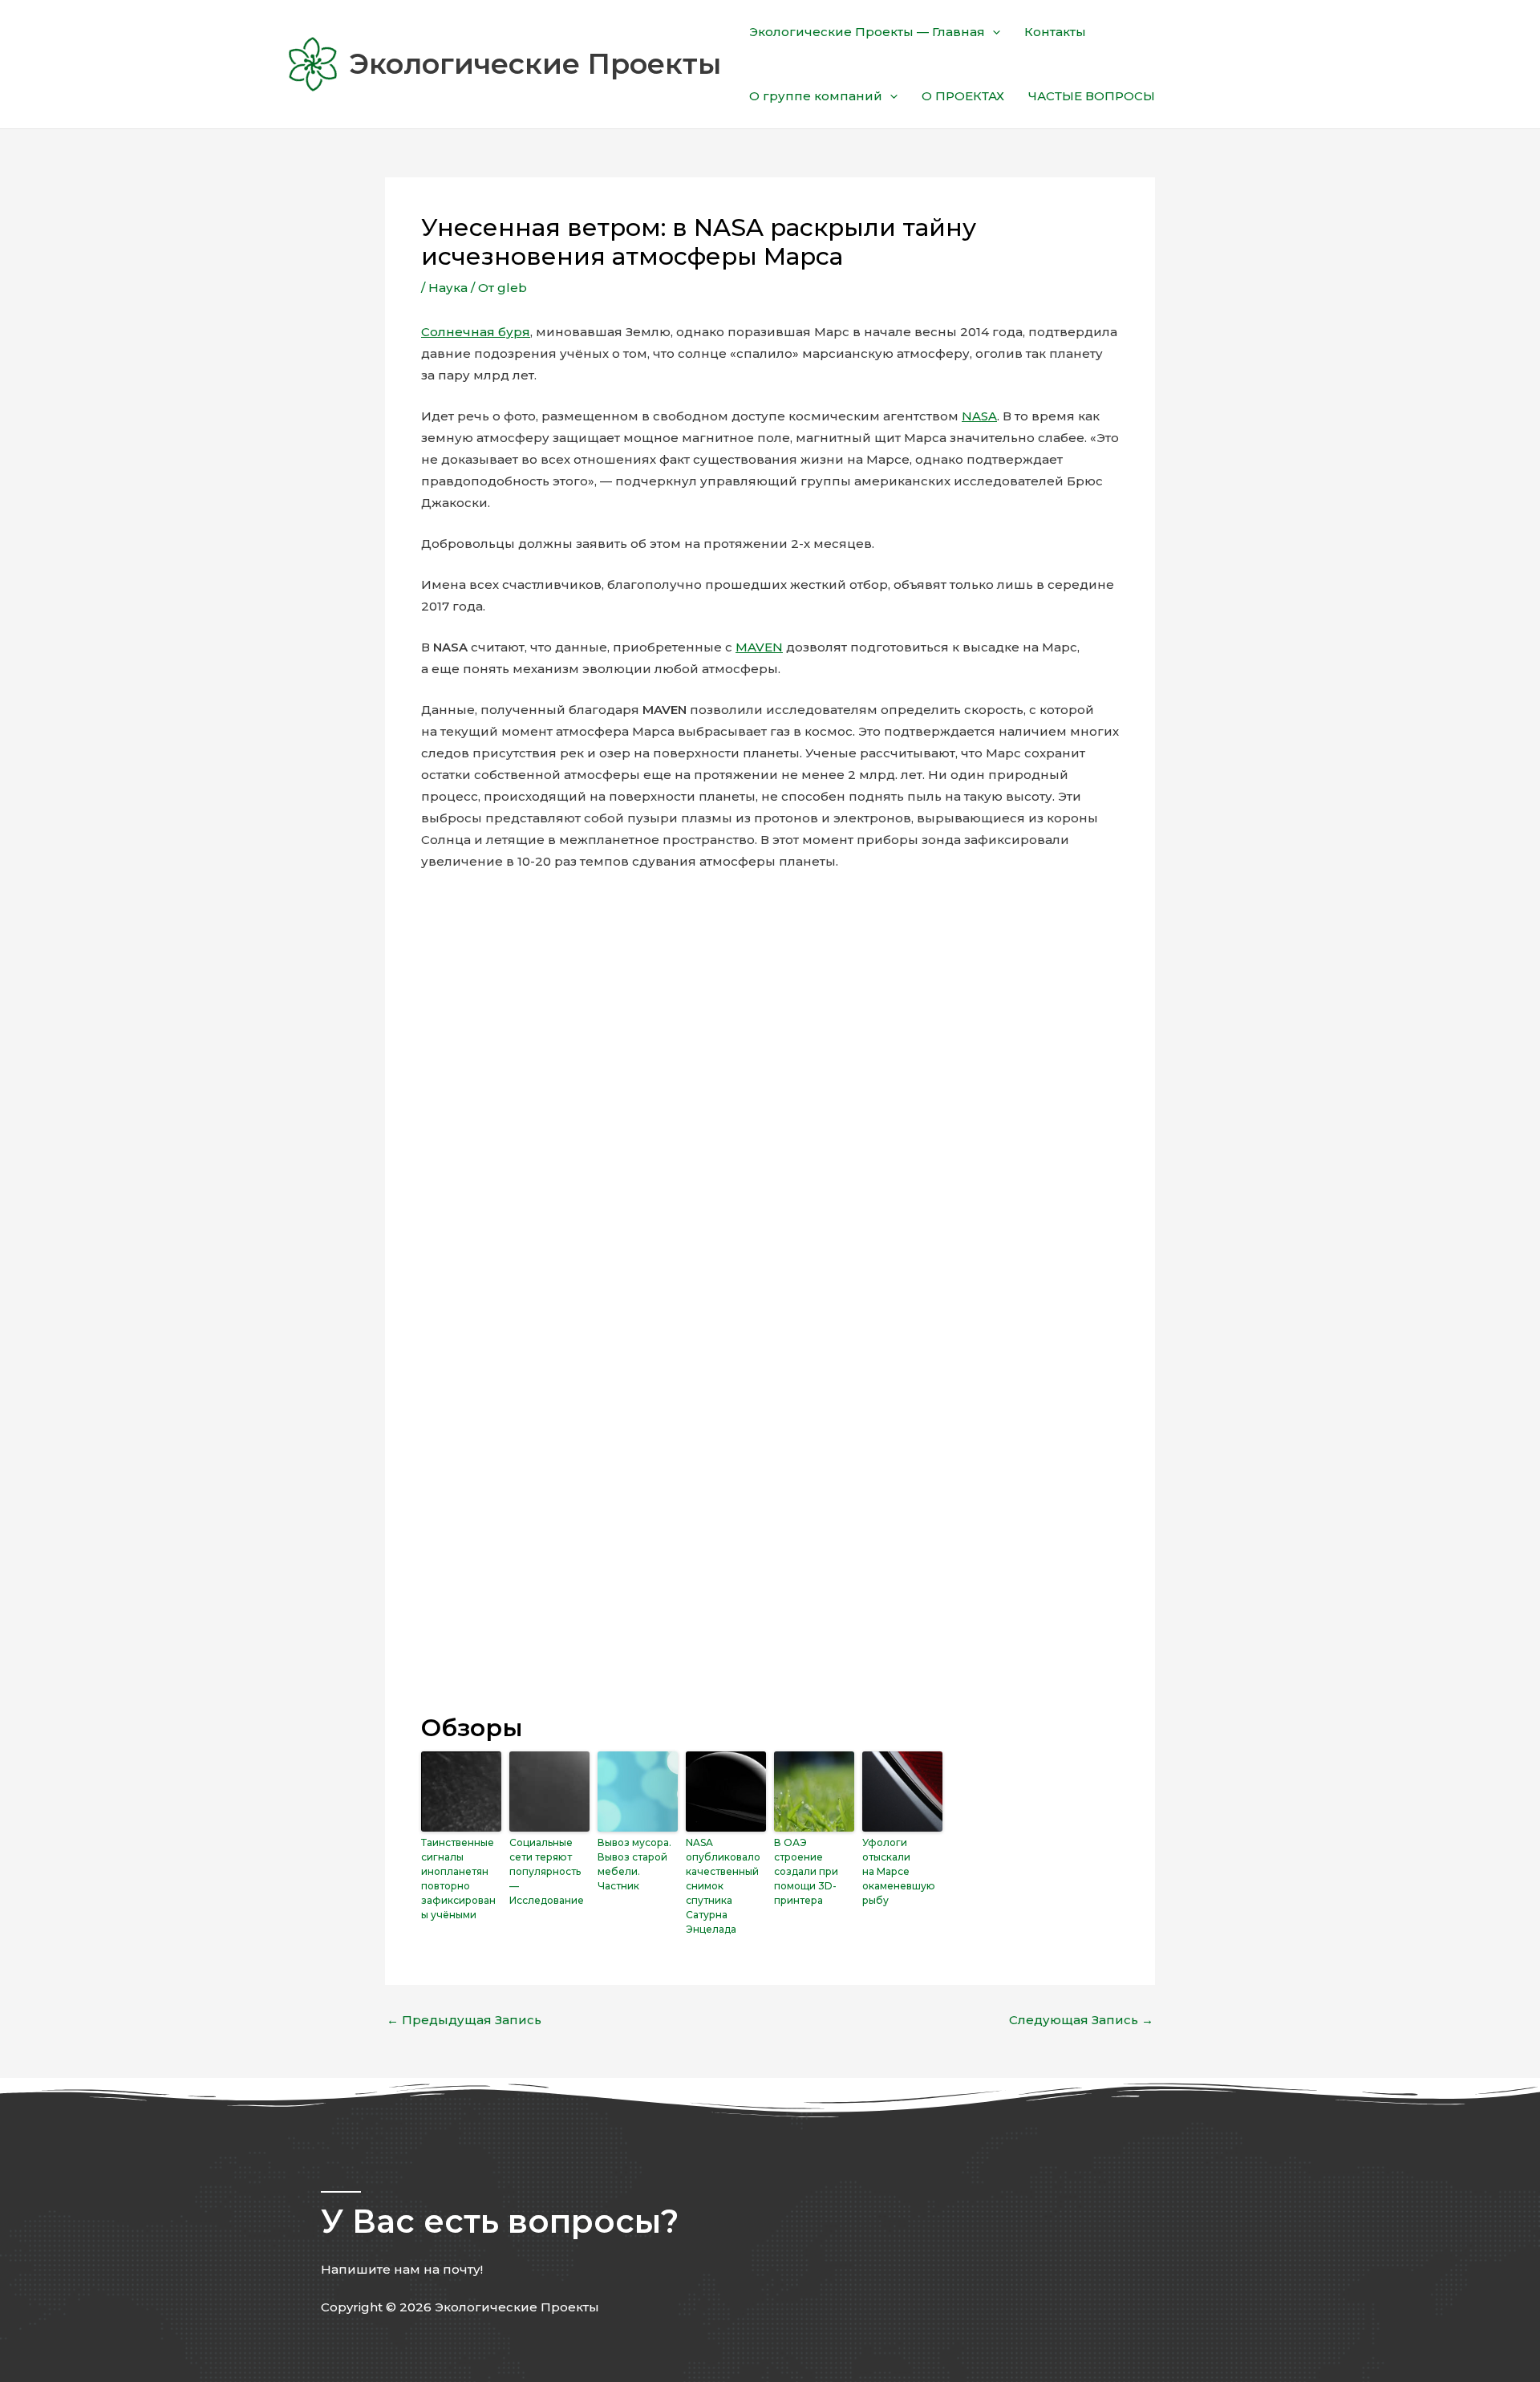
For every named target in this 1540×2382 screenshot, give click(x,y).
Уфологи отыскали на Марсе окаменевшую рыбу (899, 1871)
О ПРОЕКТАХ (963, 96)
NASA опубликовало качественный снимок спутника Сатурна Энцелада (723, 1886)
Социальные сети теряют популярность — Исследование (547, 1871)
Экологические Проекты (535, 64)
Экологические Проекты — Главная (867, 32)
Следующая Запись (1081, 2020)
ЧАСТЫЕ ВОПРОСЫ (1092, 96)
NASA (979, 416)
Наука (448, 288)
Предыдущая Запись (464, 2020)
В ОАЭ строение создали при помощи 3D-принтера (806, 1871)
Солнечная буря (476, 332)
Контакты (1055, 32)
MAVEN (759, 647)
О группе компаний (816, 96)
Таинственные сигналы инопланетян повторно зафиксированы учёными (458, 1879)
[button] (993, 32)
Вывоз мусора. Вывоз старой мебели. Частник (634, 1864)
